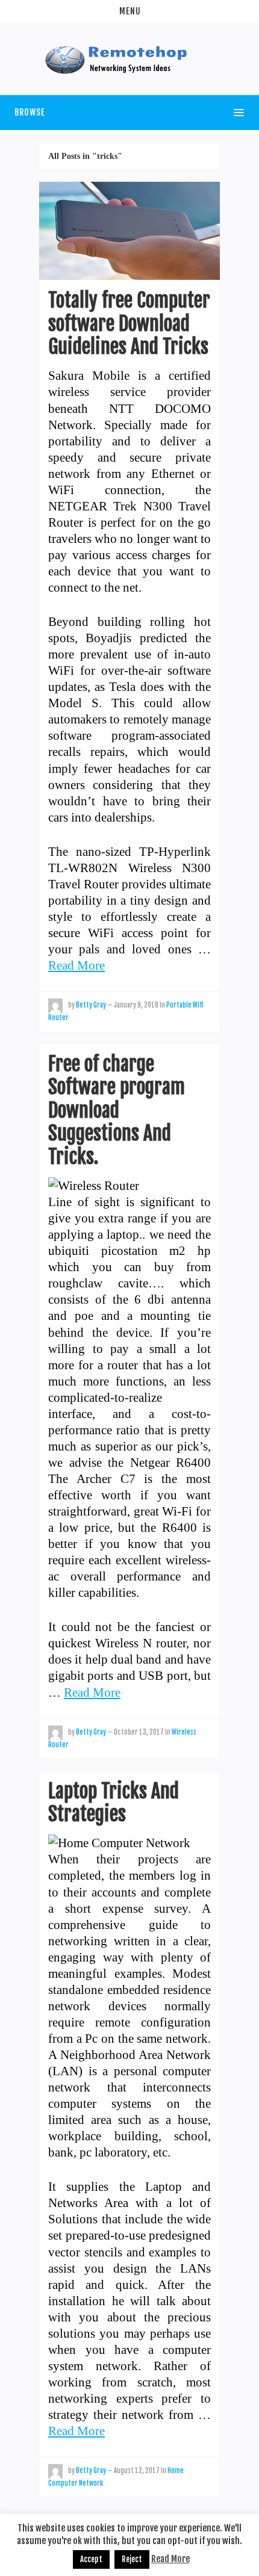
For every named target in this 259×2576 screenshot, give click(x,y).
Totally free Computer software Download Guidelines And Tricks (129, 324)
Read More (76, 965)
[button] (129, 11)
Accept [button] (91, 2559)
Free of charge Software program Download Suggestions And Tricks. (117, 1110)
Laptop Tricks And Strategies (114, 1803)
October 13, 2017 (139, 1732)
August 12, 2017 (137, 2471)
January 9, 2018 (136, 1005)
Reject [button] (132, 2559)
